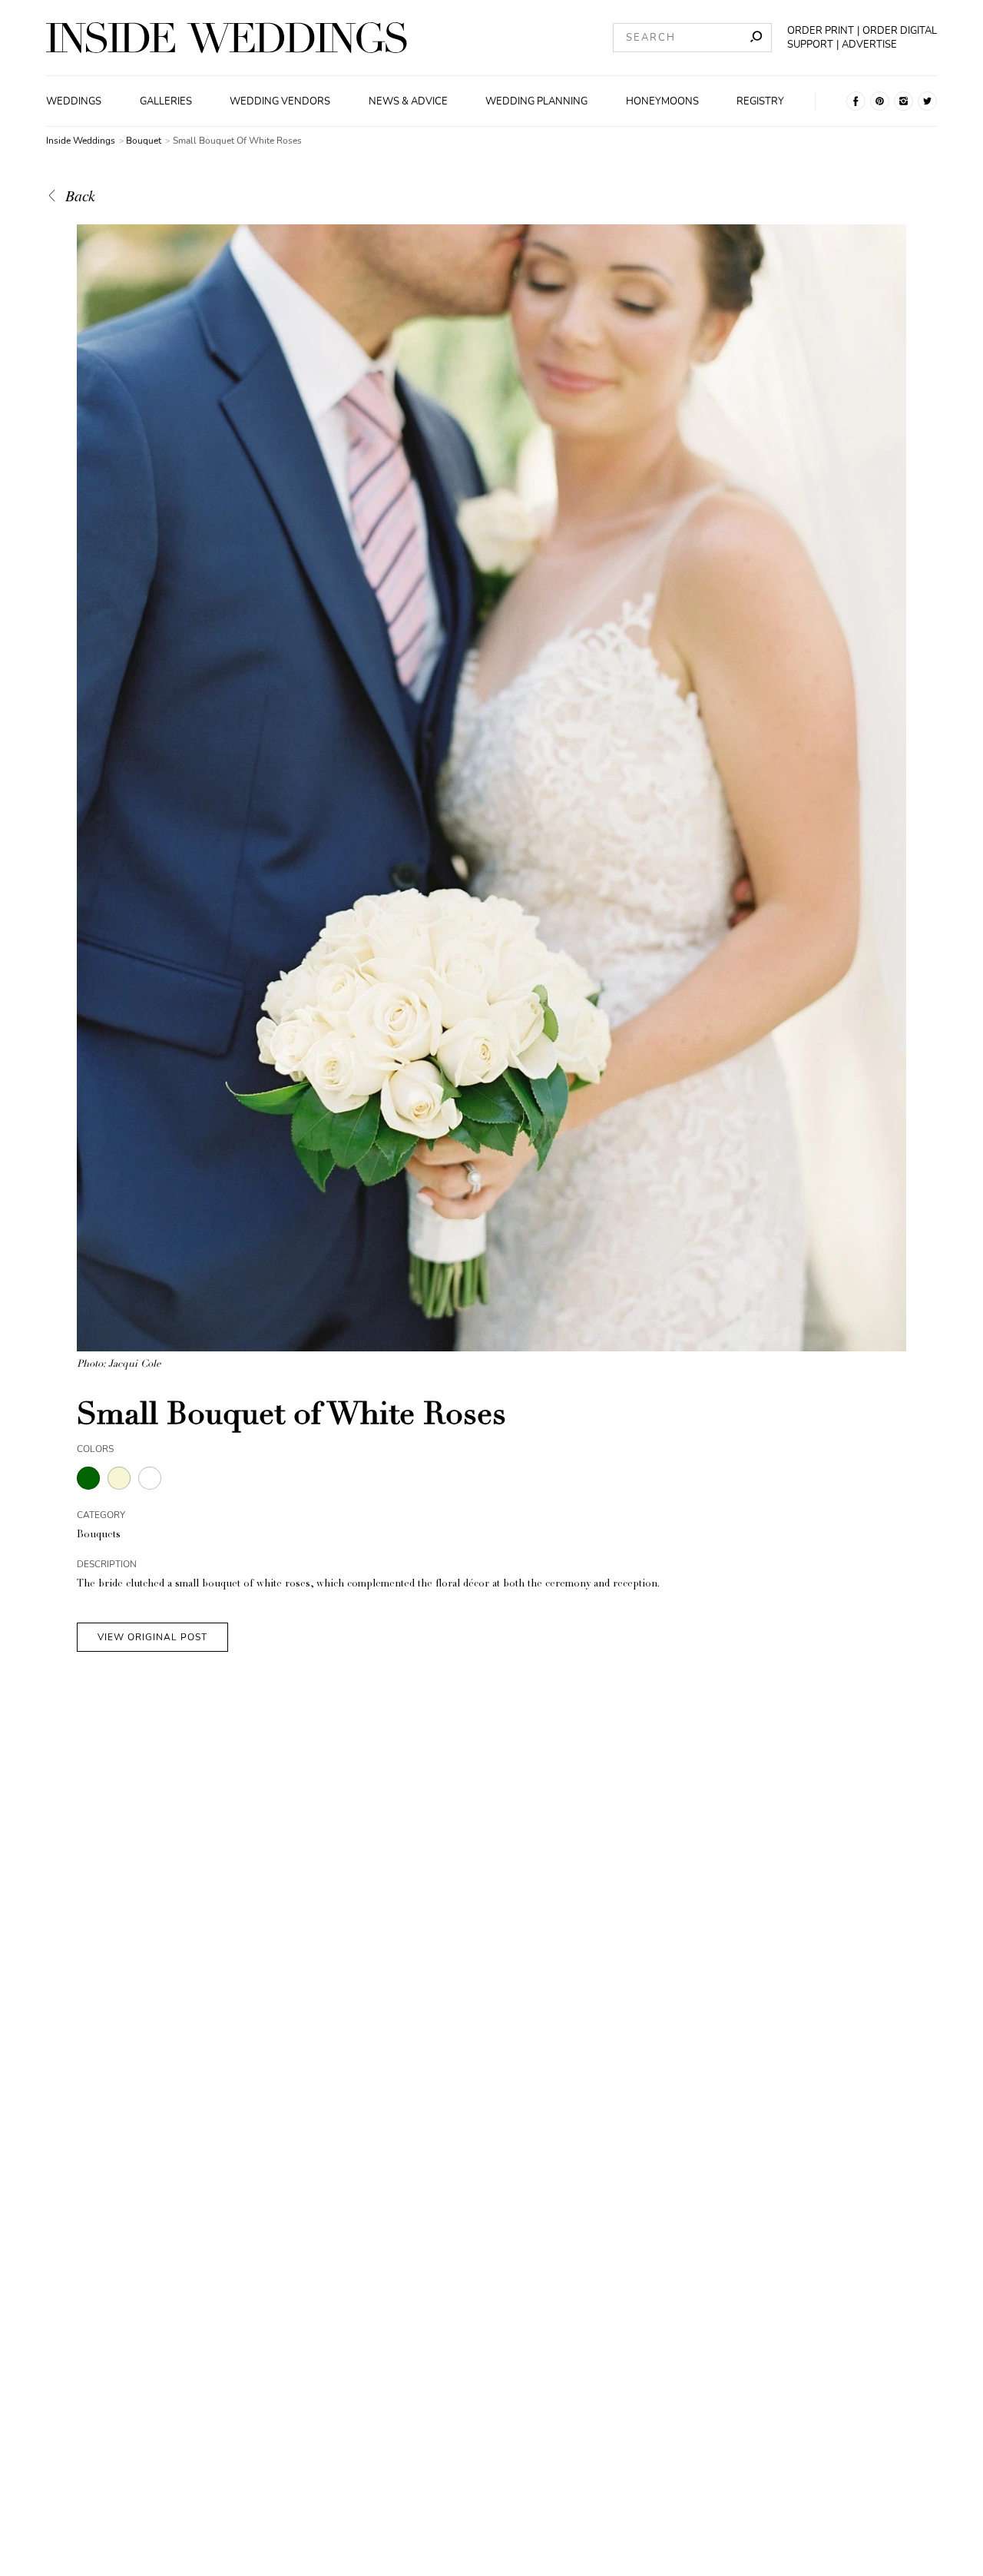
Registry (760, 101)
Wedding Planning (536, 101)
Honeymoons (662, 101)
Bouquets (99, 1535)
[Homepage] (227, 38)
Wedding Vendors (280, 101)
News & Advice (408, 101)
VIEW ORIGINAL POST (152, 1637)
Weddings (74, 101)
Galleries (166, 101)
